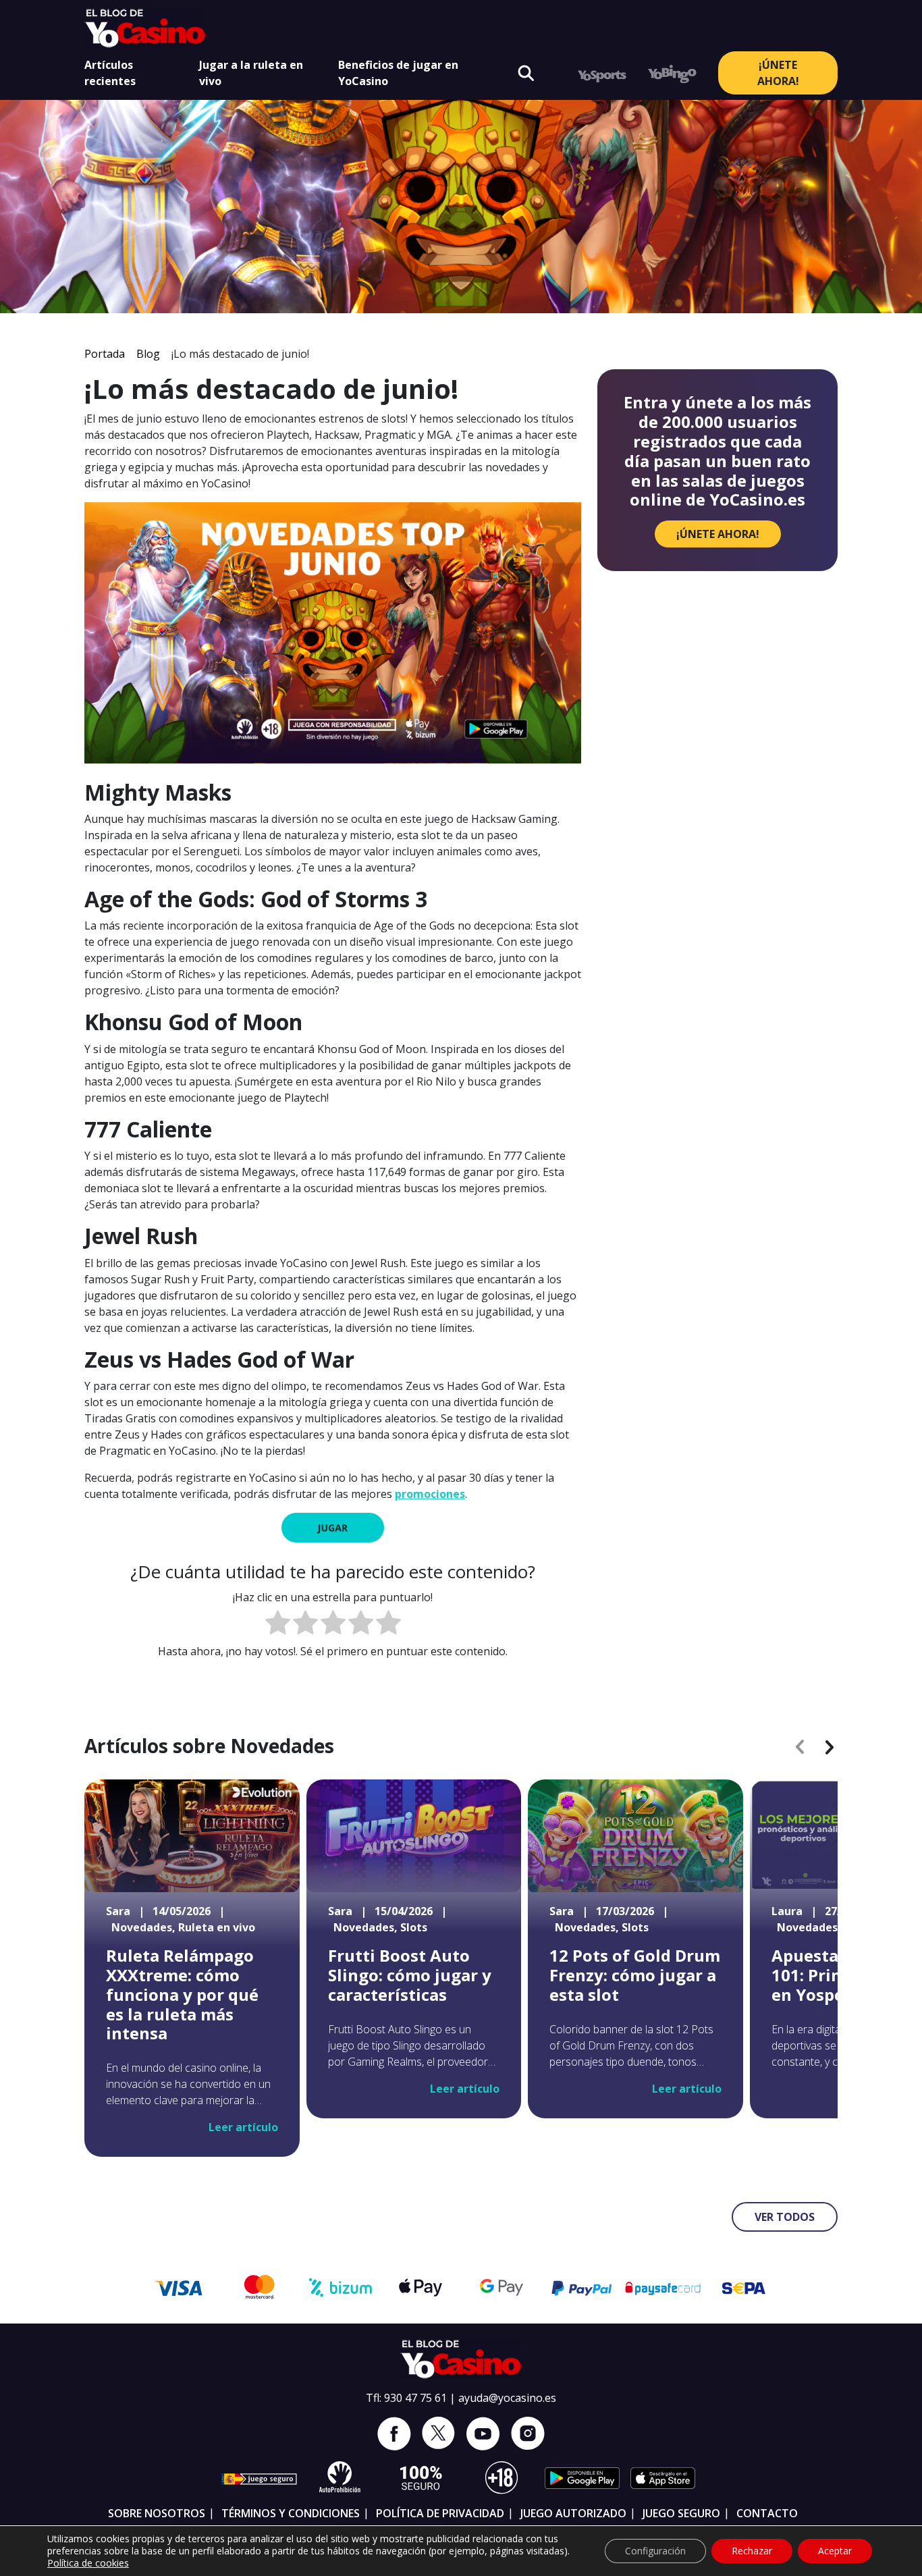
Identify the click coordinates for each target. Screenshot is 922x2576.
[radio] (278, 1625)
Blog (148, 354)
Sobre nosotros (157, 2513)
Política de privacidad (440, 2513)
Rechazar (752, 2551)
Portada (105, 354)
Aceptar (835, 2551)
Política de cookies (88, 2563)
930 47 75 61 (415, 2398)
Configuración (655, 2551)
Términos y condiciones (291, 2513)
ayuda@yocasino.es (507, 2398)
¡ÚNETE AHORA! (778, 73)
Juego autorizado (573, 2513)
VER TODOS (785, 2217)
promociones (430, 1494)
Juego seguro (681, 2513)
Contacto (767, 2513)
